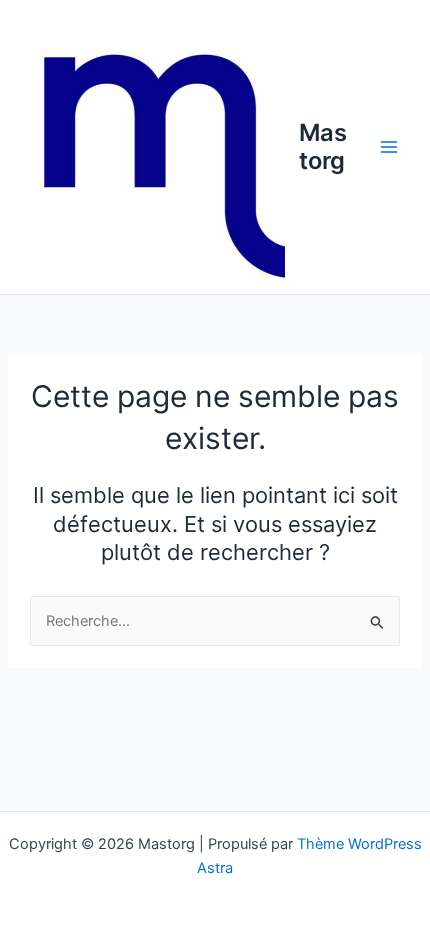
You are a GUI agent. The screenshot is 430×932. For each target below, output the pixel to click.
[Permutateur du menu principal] (389, 147)
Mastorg (323, 146)
